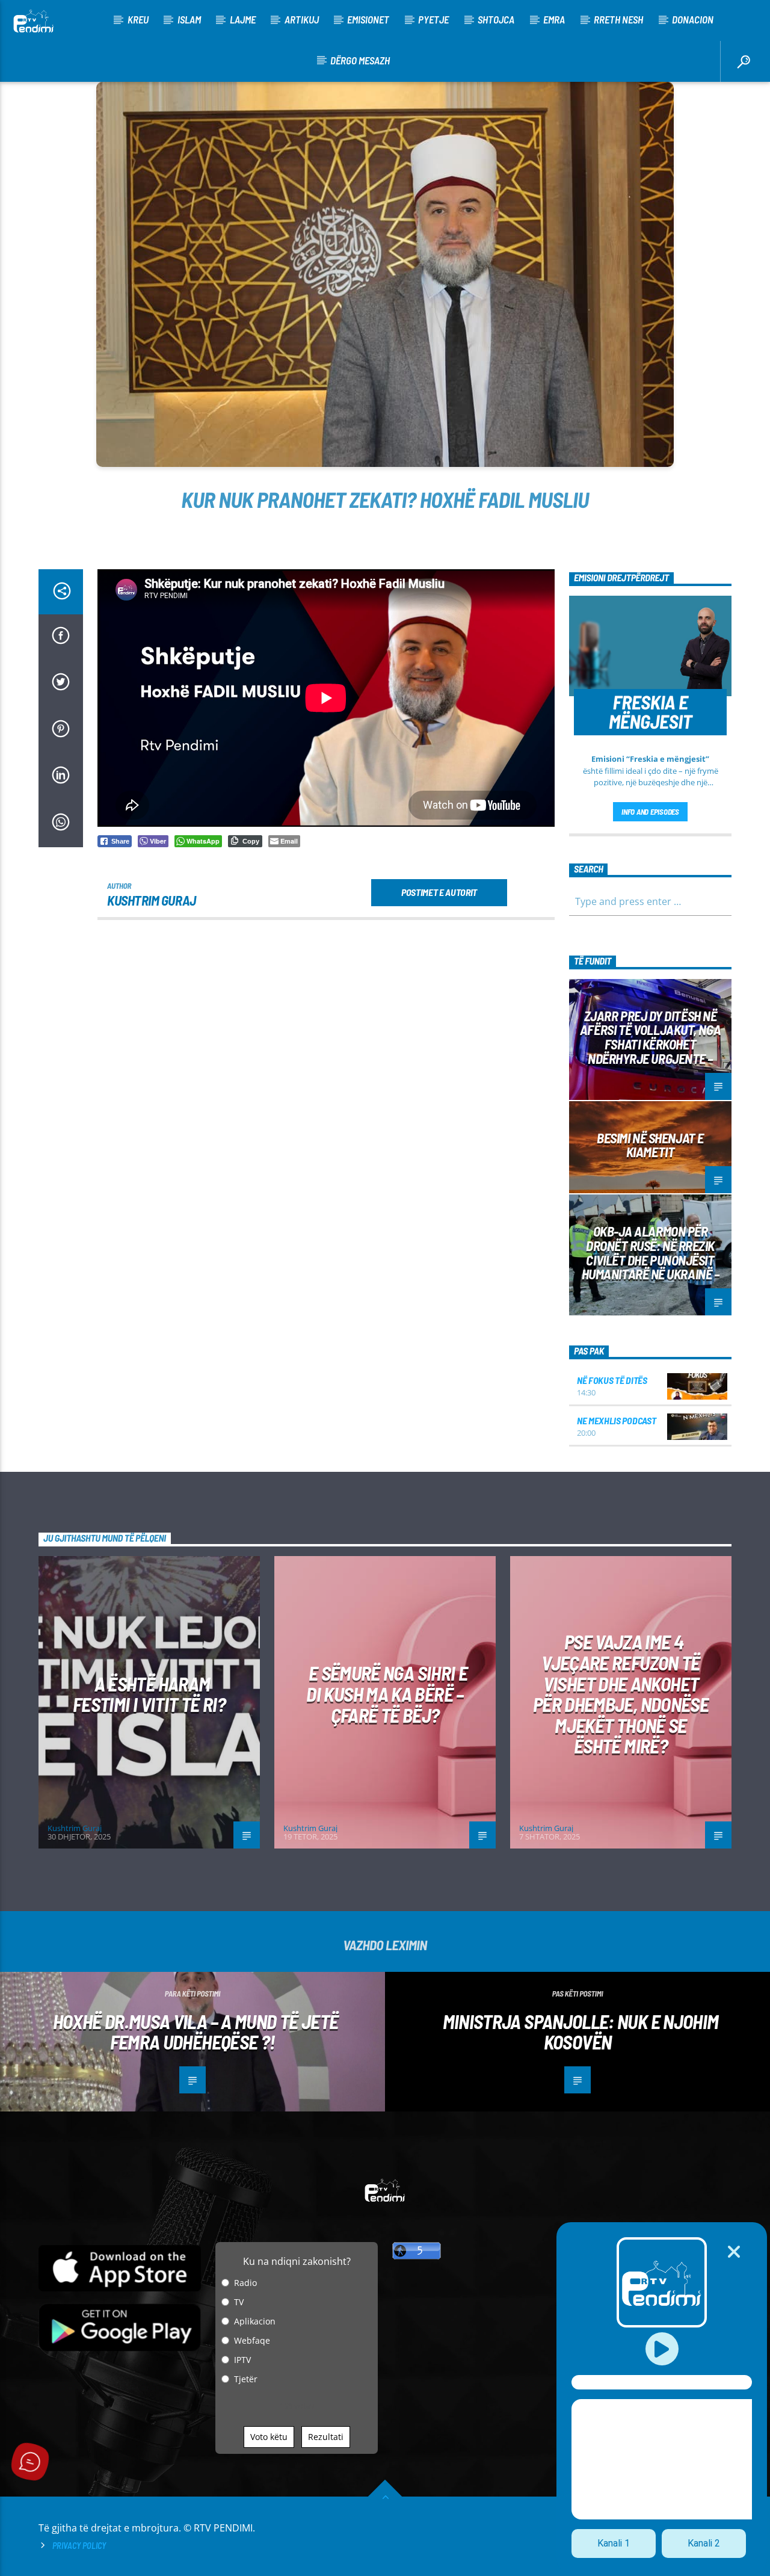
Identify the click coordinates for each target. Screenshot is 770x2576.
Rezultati (326, 2437)
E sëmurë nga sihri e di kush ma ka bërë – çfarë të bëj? (387, 1694)
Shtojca (496, 19)
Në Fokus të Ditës (612, 1380)
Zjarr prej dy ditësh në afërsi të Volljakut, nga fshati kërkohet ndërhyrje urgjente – (650, 1037)
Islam (189, 19)
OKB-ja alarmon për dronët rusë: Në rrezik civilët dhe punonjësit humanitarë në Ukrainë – (651, 1252)
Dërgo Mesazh (360, 60)
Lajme (243, 19)
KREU (138, 19)
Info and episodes (650, 812)
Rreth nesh (618, 19)
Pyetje (433, 19)
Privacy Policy (79, 2546)
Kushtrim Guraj (152, 900)
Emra (554, 19)
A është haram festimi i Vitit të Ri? (149, 1694)
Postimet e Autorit (439, 892)
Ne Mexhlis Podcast (616, 1420)
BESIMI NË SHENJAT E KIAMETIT (650, 1145)
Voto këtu (269, 2437)
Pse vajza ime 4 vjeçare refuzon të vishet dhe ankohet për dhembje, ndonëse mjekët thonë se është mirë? (621, 1694)
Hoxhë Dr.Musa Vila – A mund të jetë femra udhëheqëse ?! (196, 2032)
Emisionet (368, 19)
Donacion (693, 19)
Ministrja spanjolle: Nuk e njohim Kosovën (581, 2032)
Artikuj (302, 19)
